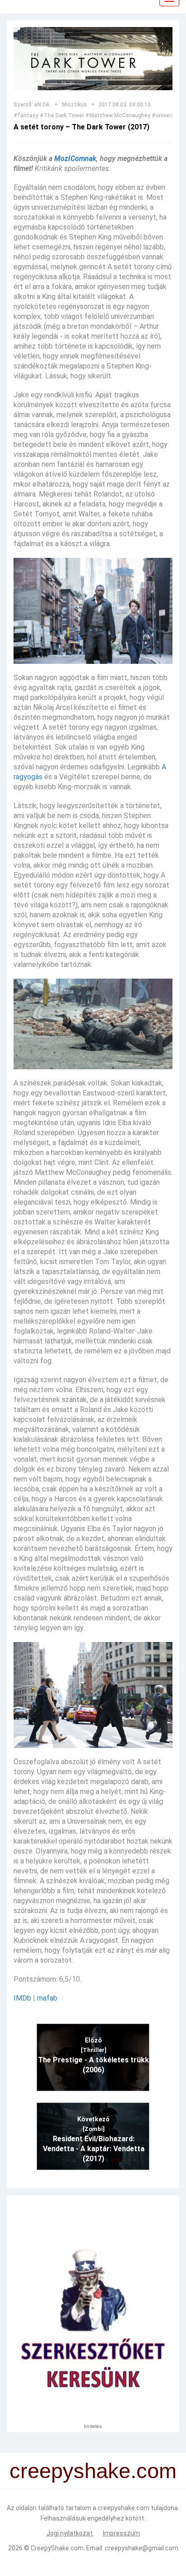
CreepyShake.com (57, 2548)
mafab (47, 1998)
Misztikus (74, 105)
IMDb (22, 1998)
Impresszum (121, 2533)
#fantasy (26, 115)
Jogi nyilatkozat (70, 2533)
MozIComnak (75, 159)
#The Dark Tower (62, 115)
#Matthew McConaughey (118, 115)
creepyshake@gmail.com (142, 2548)
